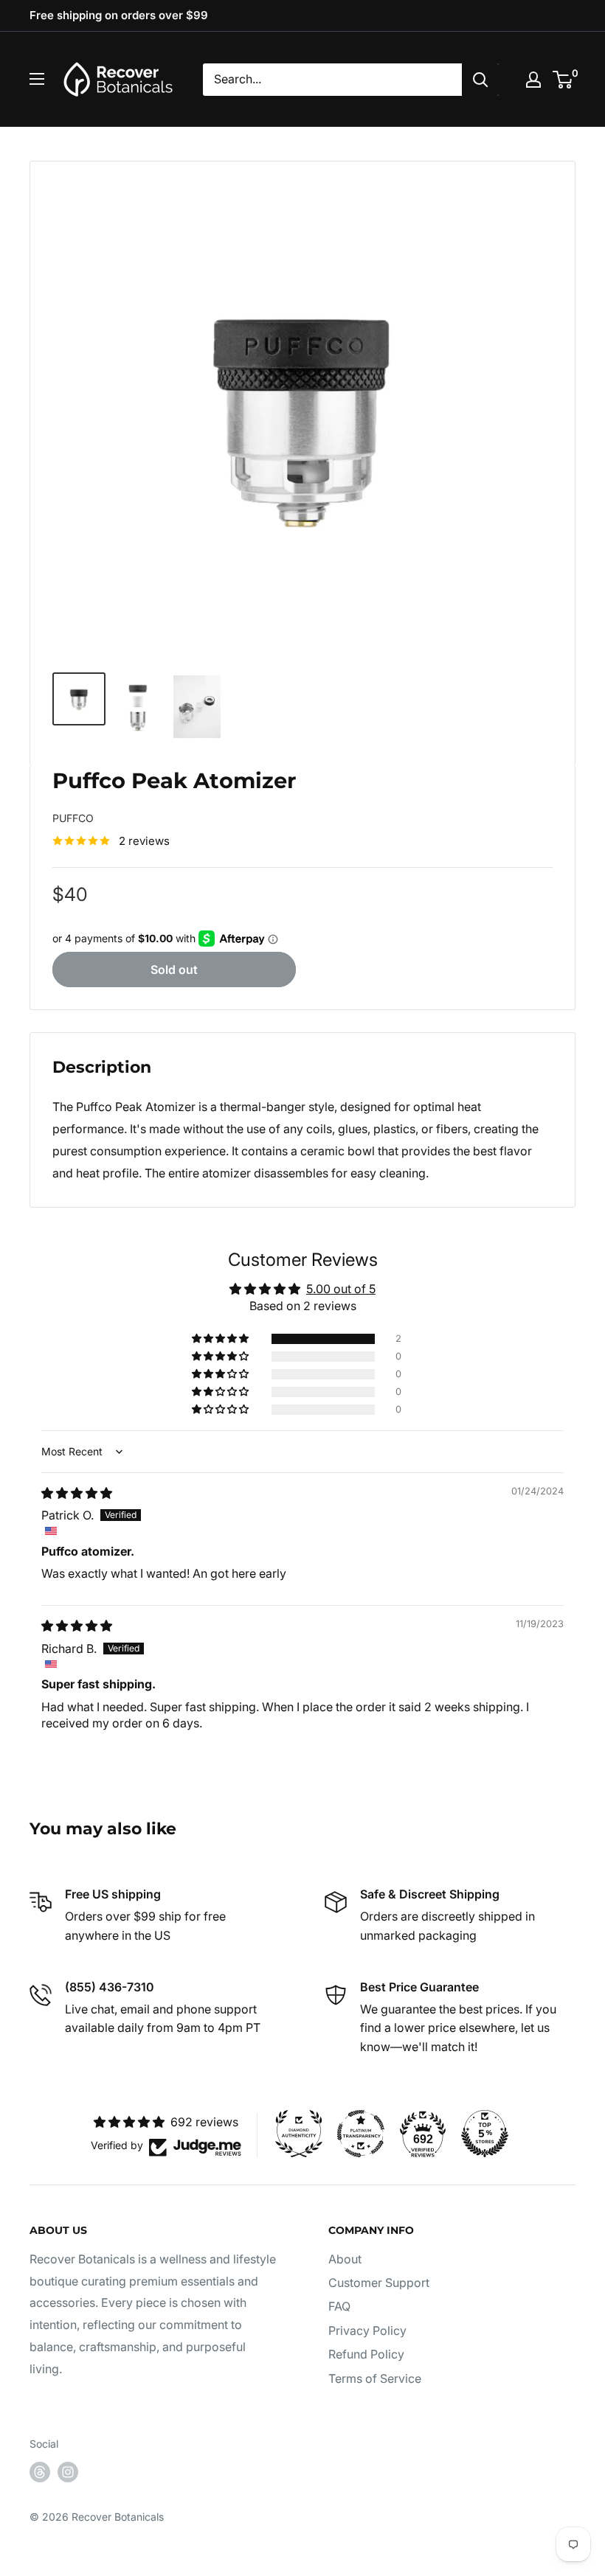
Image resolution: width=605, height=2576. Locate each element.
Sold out (174, 970)
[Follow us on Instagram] (68, 2472)
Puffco (73, 818)
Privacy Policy (367, 2330)
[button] (221, 1339)
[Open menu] (37, 79)
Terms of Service (375, 2378)
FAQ (339, 2306)
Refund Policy (366, 2354)
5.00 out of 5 (341, 1289)
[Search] (480, 80)
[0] (563, 80)
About (345, 2259)
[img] (77, 1493)
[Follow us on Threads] (40, 2472)
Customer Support (379, 2283)
